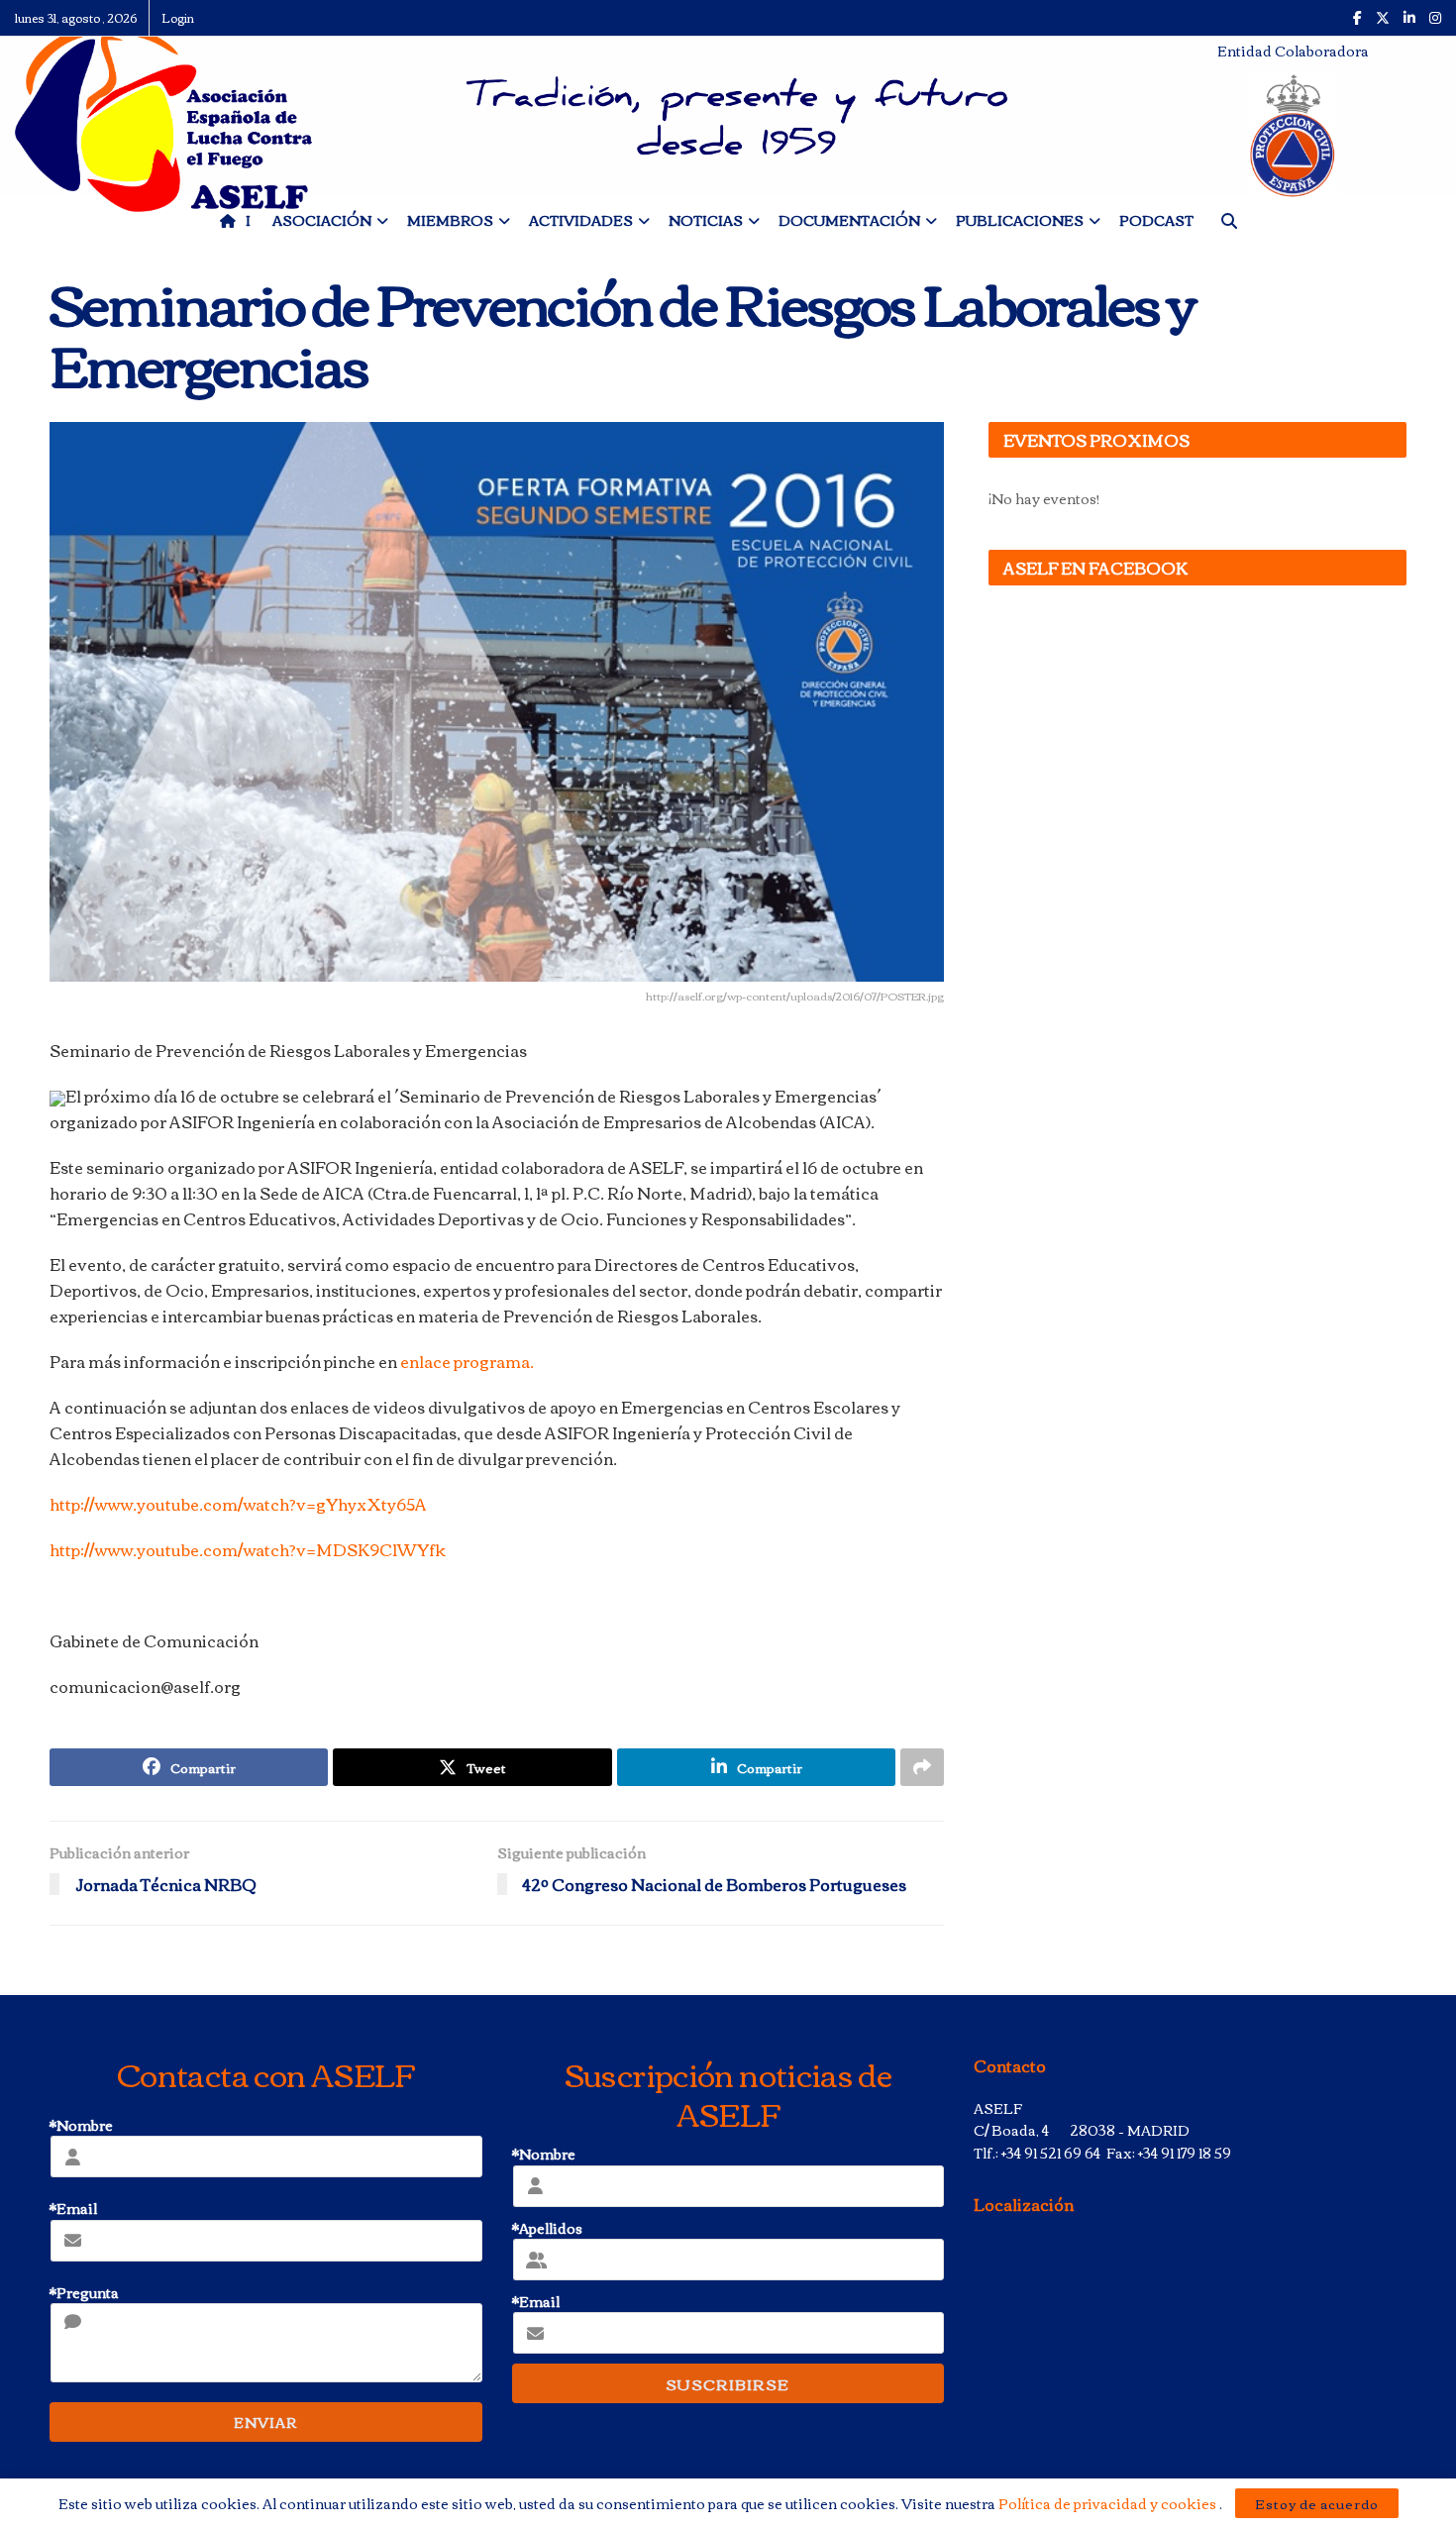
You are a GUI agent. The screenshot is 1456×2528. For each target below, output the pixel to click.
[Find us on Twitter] (1383, 18)
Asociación (322, 220)
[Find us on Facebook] (1357, 18)
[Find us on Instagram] (1435, 18)
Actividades (581, 220)
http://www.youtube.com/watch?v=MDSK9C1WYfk (248, 1549)
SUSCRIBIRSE (728, 2383)
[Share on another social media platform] (922, 1767)
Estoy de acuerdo (1317, 2503)
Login (178, 17)
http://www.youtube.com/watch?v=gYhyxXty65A (238, 1504)
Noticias (706, 220)
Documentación (849, 220)
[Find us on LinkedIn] (1409, 18)
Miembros (450, 220)
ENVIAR (265, 2422)
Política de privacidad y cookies (1109, 2503)
